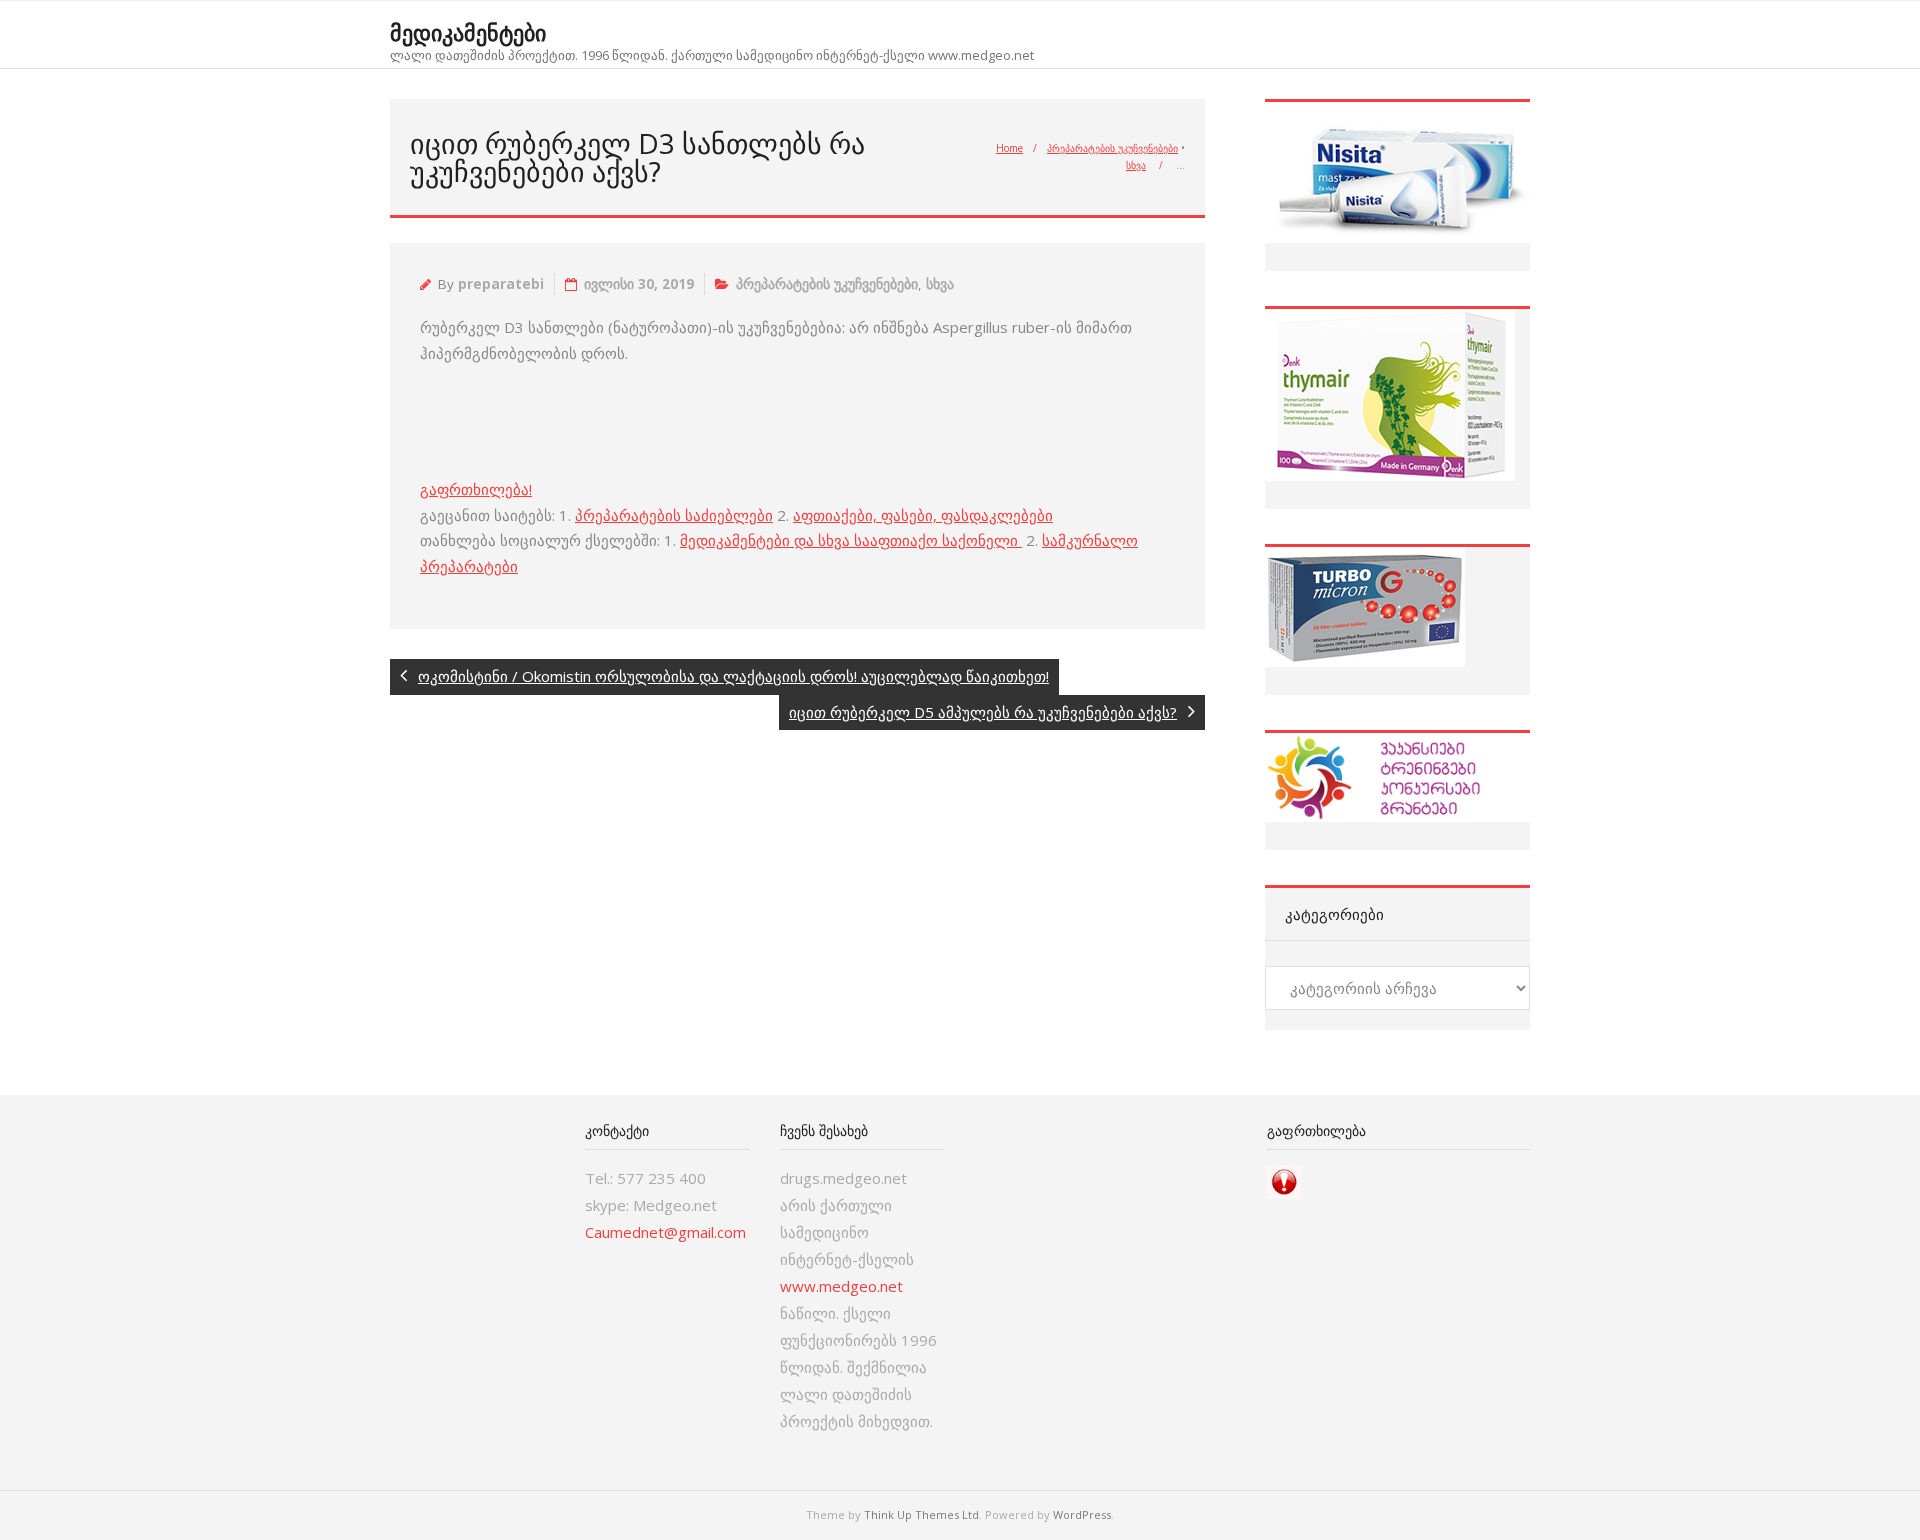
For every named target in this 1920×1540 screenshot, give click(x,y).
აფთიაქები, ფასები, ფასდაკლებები (923, 515)
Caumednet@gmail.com (665, 1232)
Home (1009, 148)
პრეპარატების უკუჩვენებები (1112, 148)
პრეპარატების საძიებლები (674, 515)
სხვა (1136, 165)
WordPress (1082, 1514)
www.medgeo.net (841, 1286)
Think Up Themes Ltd (921, 1514)
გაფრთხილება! (476, 489)
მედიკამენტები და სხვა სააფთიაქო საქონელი (851, 540)
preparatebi (501, 284)
